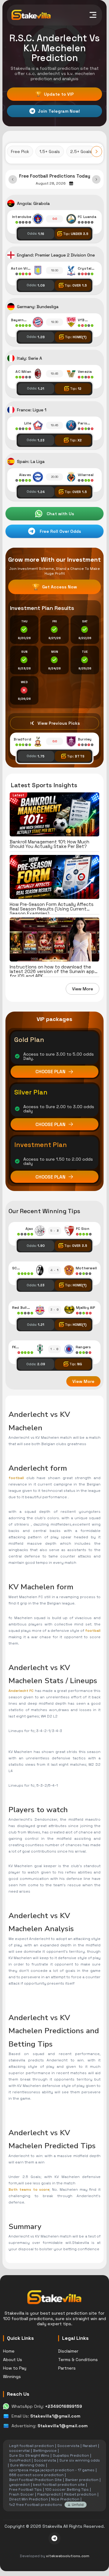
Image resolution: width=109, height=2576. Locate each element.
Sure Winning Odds (27, 2465)
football (16, 1478)
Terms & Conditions (78, 2360)
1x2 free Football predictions (36, 2505)
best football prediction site (59, 2485)
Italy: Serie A (30, 358)
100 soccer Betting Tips (67, 2489)
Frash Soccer (21, 2494)
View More (83, 989)
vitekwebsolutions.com (68, 2556)
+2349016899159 (64, 2406)
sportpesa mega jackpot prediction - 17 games (52, 2470)
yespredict (19, 2485)
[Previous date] (13, 179)
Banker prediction (82, 2480)
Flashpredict (49, 2494)
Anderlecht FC (21, 1691)
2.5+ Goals (81, 151)
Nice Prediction (65, 2499)
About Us (13, 2360)
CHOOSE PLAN (50, 1072)
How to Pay (15, 2368)
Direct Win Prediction (28, 2499)
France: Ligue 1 (32, 410)
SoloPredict (20, 2460)
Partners (67, 2368)
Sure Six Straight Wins (29, 2455)
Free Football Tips (25, 2489)
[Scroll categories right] (97, 151)
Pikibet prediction (80, 2494)
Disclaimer (68, 2351)
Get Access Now (54, 587)
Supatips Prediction (71, 2455)
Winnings (12, 2377)
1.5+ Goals (50, 151)
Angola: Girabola (33, 203)
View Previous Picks (59, 723)
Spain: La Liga (31, 461)
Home (9, 2351)
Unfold (78, 2505)
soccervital (19, 2451)
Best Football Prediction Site (35, 2480)
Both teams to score (29, 2190)
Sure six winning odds (80, 2460)
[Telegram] (54, 2538)
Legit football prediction (31, 2446)
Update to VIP (55, 94)
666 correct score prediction (36, 2475)
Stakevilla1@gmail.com (55, 2416)
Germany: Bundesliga (38, 307)
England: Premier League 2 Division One (56, 255)
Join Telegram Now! (59, 111)
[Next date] (96, 179)
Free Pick (20, 151)
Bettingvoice (45, 2451)
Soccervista (68, 2446)
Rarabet (90, 2446)
